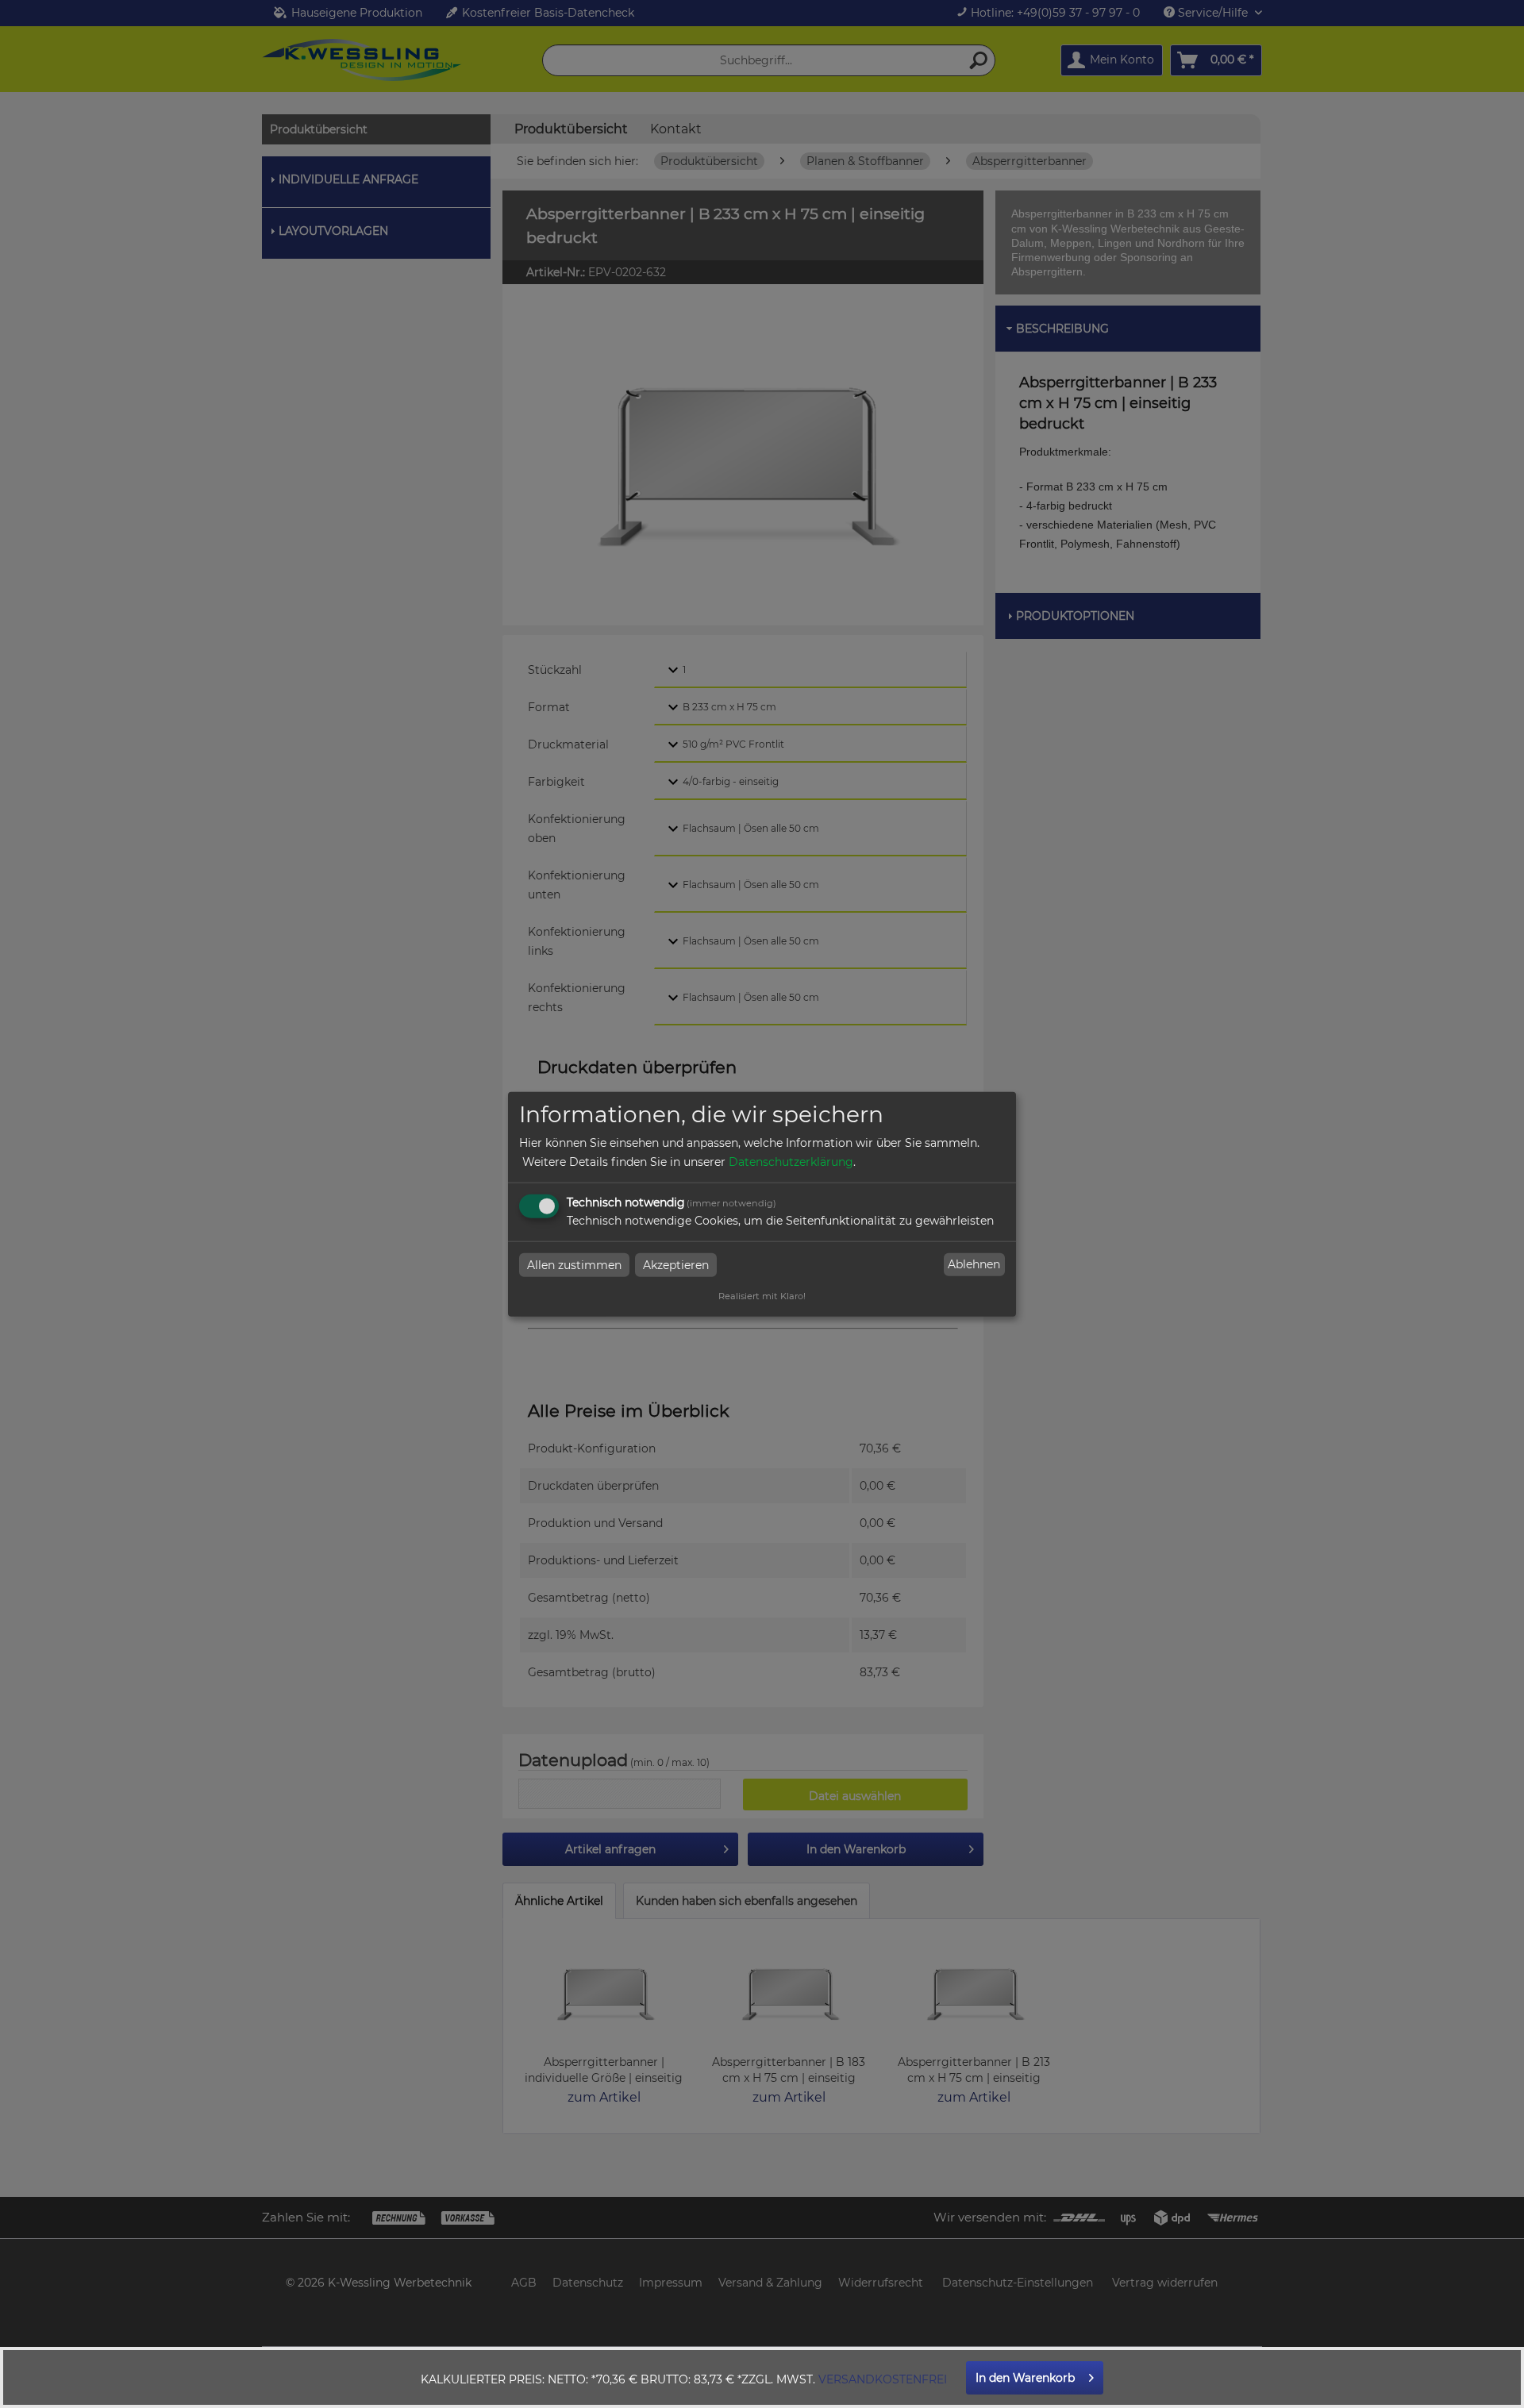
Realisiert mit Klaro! (762, 1295)
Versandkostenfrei (883, 2379)
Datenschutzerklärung (791, 1161)
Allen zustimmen (574, 1264)
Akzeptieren (676, 1264)
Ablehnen (974, 1264)
